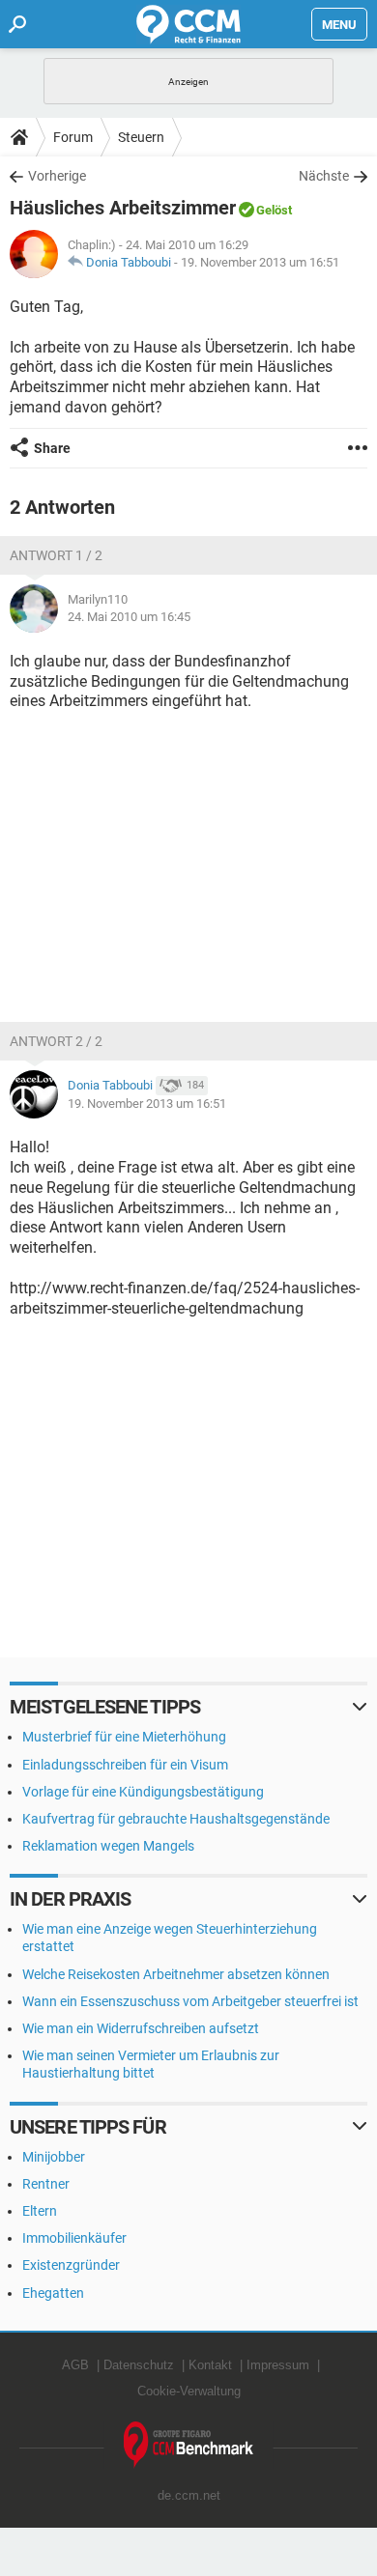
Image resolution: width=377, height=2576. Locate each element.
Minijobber (54, 2157)
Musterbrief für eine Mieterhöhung (124, 1737)
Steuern (141, 137)
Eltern (40, 2211)
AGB (75, 2365)
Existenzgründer (71, 2265)
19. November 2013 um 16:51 (260, 262)
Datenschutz (139, 2365)
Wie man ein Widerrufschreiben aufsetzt (141, 2028)
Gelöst (274, 210)
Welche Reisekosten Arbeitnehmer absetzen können (176, 1974)
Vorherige (57, 176)
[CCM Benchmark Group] (189, 2445)
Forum (73, 137)
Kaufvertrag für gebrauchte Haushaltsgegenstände (176, 1819)
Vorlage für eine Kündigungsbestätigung (143, 1792)
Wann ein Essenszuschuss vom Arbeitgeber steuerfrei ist (190, 2001)
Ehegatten (53, 2293)
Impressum (278, 2365)
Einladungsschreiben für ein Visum (125, 1765)
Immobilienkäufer (74, 2238)
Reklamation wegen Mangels (108, 1846)
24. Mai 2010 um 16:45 (129, 617)
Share (52, 448)
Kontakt (210, 2365)
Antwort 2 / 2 (56, 1041)
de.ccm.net (189, 2495)
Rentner (46, 2184)
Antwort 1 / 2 (56, 555)
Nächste (324, 176)
